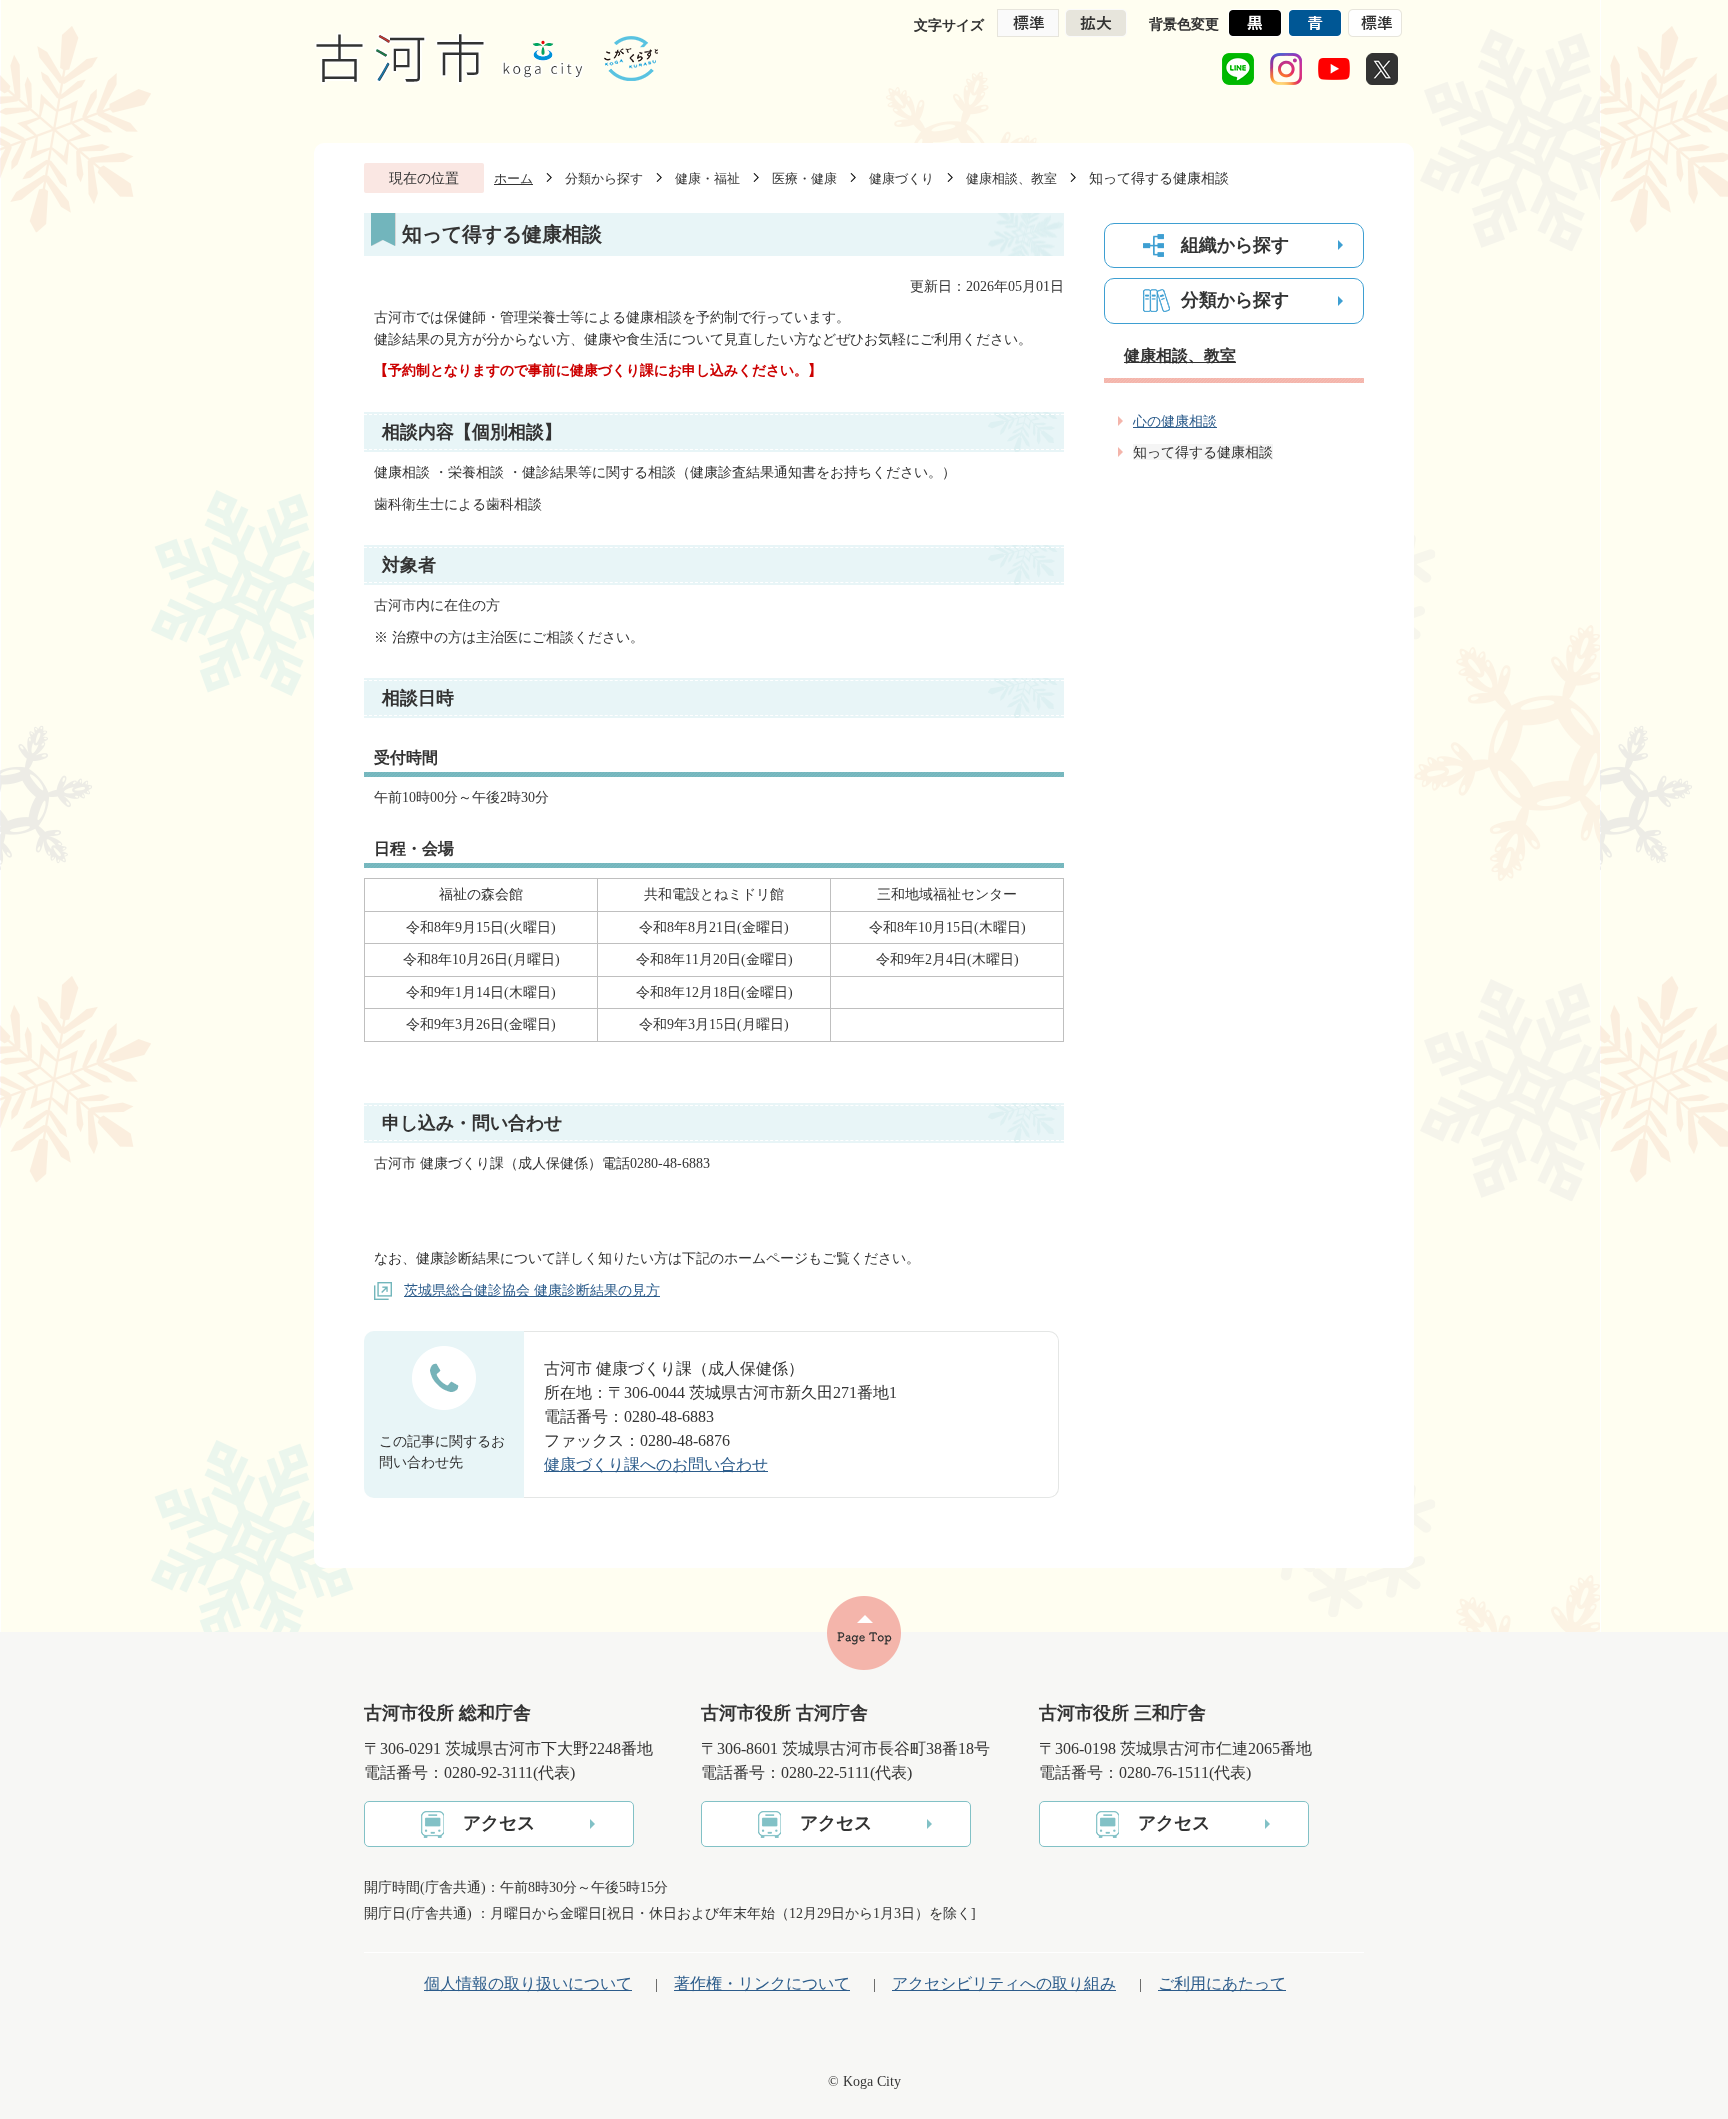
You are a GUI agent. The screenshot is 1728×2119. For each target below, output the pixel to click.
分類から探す (604, 178)
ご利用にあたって (1222, 1983)
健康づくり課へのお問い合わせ (656, 1464)
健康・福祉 (707, 178)
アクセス (499, 1823)
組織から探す (1235, 245)
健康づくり (901, 178)
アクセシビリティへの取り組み (1004, 1983)
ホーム (513, 178)
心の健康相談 (1175, 421)
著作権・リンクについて (762, 1983)
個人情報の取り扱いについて (528, 1983)
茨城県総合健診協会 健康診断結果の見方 (532, 1290)
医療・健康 (804, 178)
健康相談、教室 (1011, 178)
